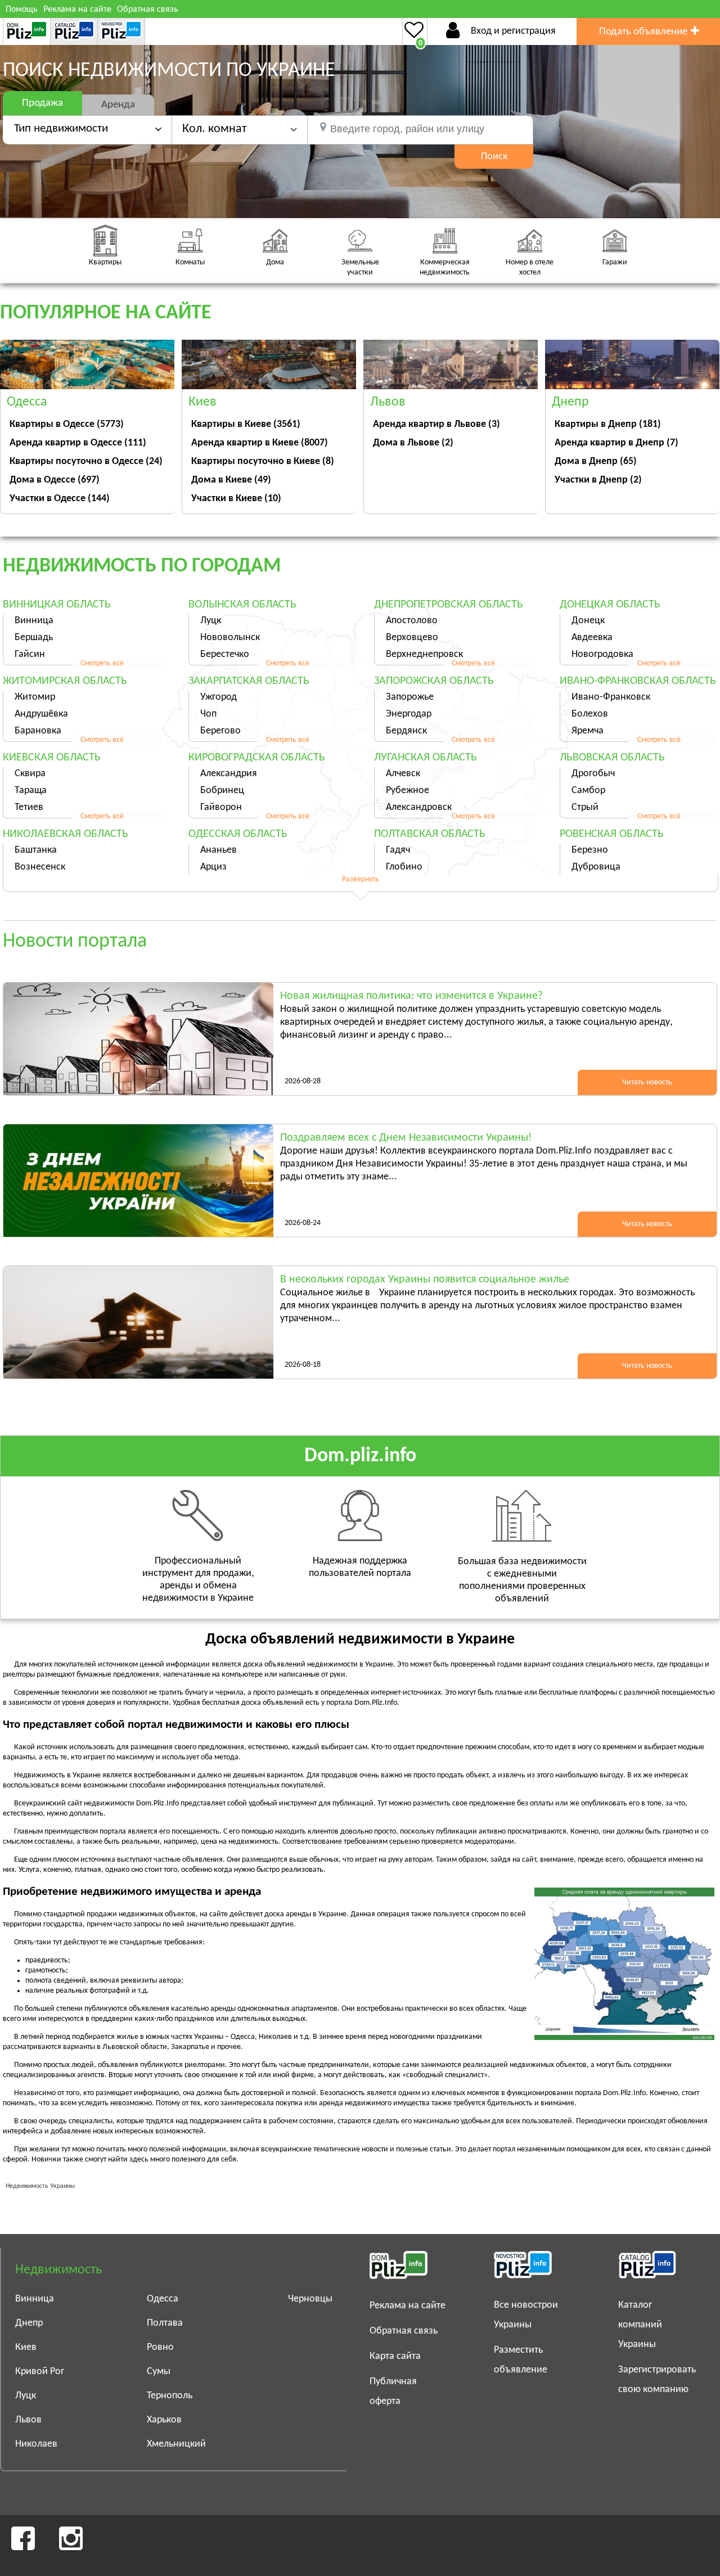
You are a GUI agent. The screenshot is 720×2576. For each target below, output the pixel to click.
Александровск (419, 807)
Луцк (211, 621)
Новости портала (75, 942)
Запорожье (410, 697)
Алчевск (403, 774)
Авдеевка (592, 638)
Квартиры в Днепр (608, 424)
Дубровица (596, 867)
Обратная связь (148, 10)
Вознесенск (40, 867)
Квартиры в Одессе (67, 424)
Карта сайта (395, 2356)
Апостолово (412, 621)
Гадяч (398, 850)
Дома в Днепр (596, 461)
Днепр (29, 2323)
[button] (240, 129)
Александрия (229, 774)
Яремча (588, 731)
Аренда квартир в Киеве (260, 443)
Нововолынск (230, 638)
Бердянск (406, 731)
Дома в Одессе (55, 480)
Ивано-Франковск (611, 697)
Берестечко (225, 654)
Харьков (164, 2420)
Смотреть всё (102, 663)
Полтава (165, 2323)
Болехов (590, 714)
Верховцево (412, 638)
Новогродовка (602, 654)
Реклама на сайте (77, 10)
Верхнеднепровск (424, 654)
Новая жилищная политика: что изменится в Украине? (411, 996)
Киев (26, 2347)
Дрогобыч (593, 774)
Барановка (38, 731)
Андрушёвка (41, 714)
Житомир (35, 697)
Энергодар (409, 714)
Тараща (31, 791)
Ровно (160, 2347)
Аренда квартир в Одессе (78, 443)
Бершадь (34, 638)
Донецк (588, 621)
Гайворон (221, 807)
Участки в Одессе (60, 499)
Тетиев (29, 807)
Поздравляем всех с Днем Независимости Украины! (406, 1138)
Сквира (30, 774)
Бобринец (222, 791)
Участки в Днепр (598, 480)
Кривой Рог (40, 2372)
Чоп (208, 714)
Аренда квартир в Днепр (616, 443)
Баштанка (36, 850)
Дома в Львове (413, 443)
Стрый (585, 807)
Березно (590, 850)
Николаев (36, 2444)
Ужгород (219, 697)
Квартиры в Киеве (246, 424)
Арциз (213, 867)
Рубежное (408, 791)
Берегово (220, 731)
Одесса (163, 2299)
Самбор (588, 791)
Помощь (22, 10)
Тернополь (170, 2396)
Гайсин (30, 654)
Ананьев (219, 850)
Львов (28, 2420)
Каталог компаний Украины (640, 2325)
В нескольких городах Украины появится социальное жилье (425, 1280)
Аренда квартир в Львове (436, 424)
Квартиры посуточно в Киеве (263, 461)
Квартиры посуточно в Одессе (86, 461)
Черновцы (310, 2299)
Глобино (404, 867)
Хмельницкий (176, 2444)
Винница (34, 621)
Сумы (159, 2372)
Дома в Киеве (231, 480)
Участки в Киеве (236, 499)
